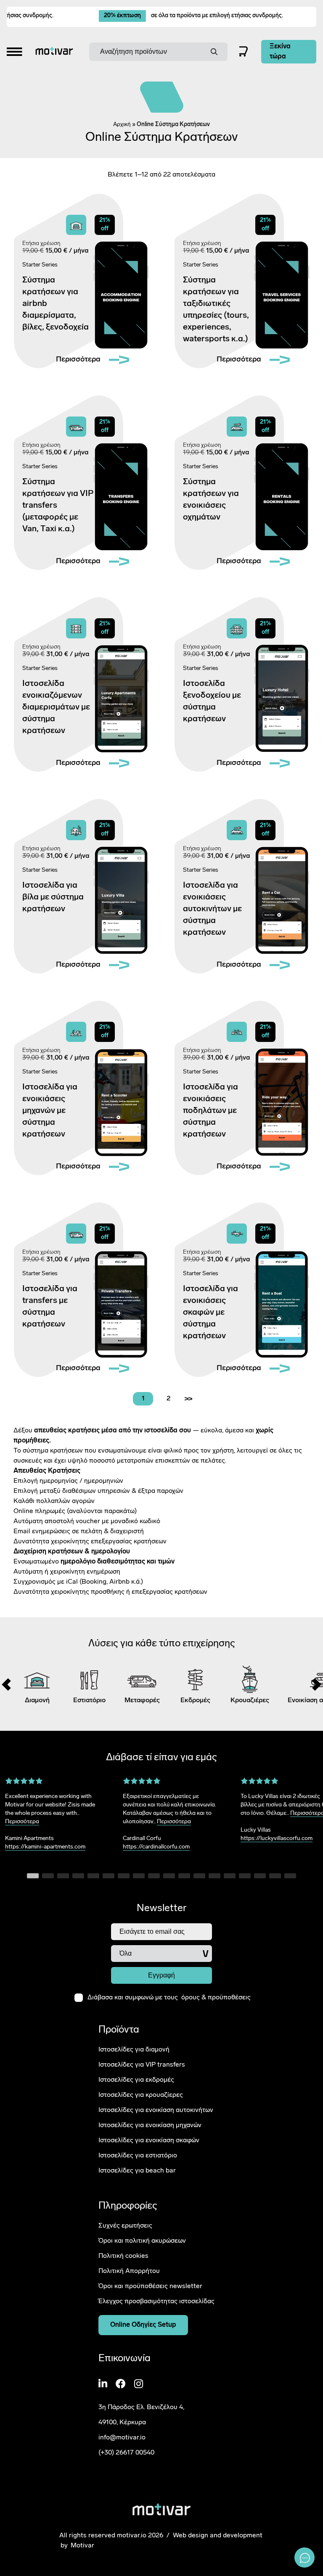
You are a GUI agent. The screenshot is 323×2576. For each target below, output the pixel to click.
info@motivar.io (122, 2438)
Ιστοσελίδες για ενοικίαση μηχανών (150, 2125)
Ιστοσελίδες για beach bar (137, 2171)
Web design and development (218, 2536)
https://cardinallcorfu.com (156, 1847)
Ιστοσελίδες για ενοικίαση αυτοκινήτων (156, 2110)
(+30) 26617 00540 (126, 2453)
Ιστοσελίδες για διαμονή (134, 2050)
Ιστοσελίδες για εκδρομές (136, 2080)
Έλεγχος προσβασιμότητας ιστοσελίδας (156, 2302)
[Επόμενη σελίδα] (188, 1399)
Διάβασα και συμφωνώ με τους (169, 1998)
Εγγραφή (161, 1975)
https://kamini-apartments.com (45, 1847)
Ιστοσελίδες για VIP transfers (142, 2065)
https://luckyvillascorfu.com (277, 1839)
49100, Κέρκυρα (122, 2423)
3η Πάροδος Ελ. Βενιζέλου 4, (141, 2407)
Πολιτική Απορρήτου (129, 2271)
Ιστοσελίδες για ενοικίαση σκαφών (149, 2141)
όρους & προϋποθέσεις (216, 1998)
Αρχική (122, 125)
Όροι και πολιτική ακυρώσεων (142, 2241)
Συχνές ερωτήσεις (125, 2226)
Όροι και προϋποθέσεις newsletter (150, 2286)
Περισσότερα (22, 1822)
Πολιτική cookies (123, 2256)
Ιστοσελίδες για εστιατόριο (138, 2156)
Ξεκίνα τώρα (280, 52)
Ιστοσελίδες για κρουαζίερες (141, 2095)
